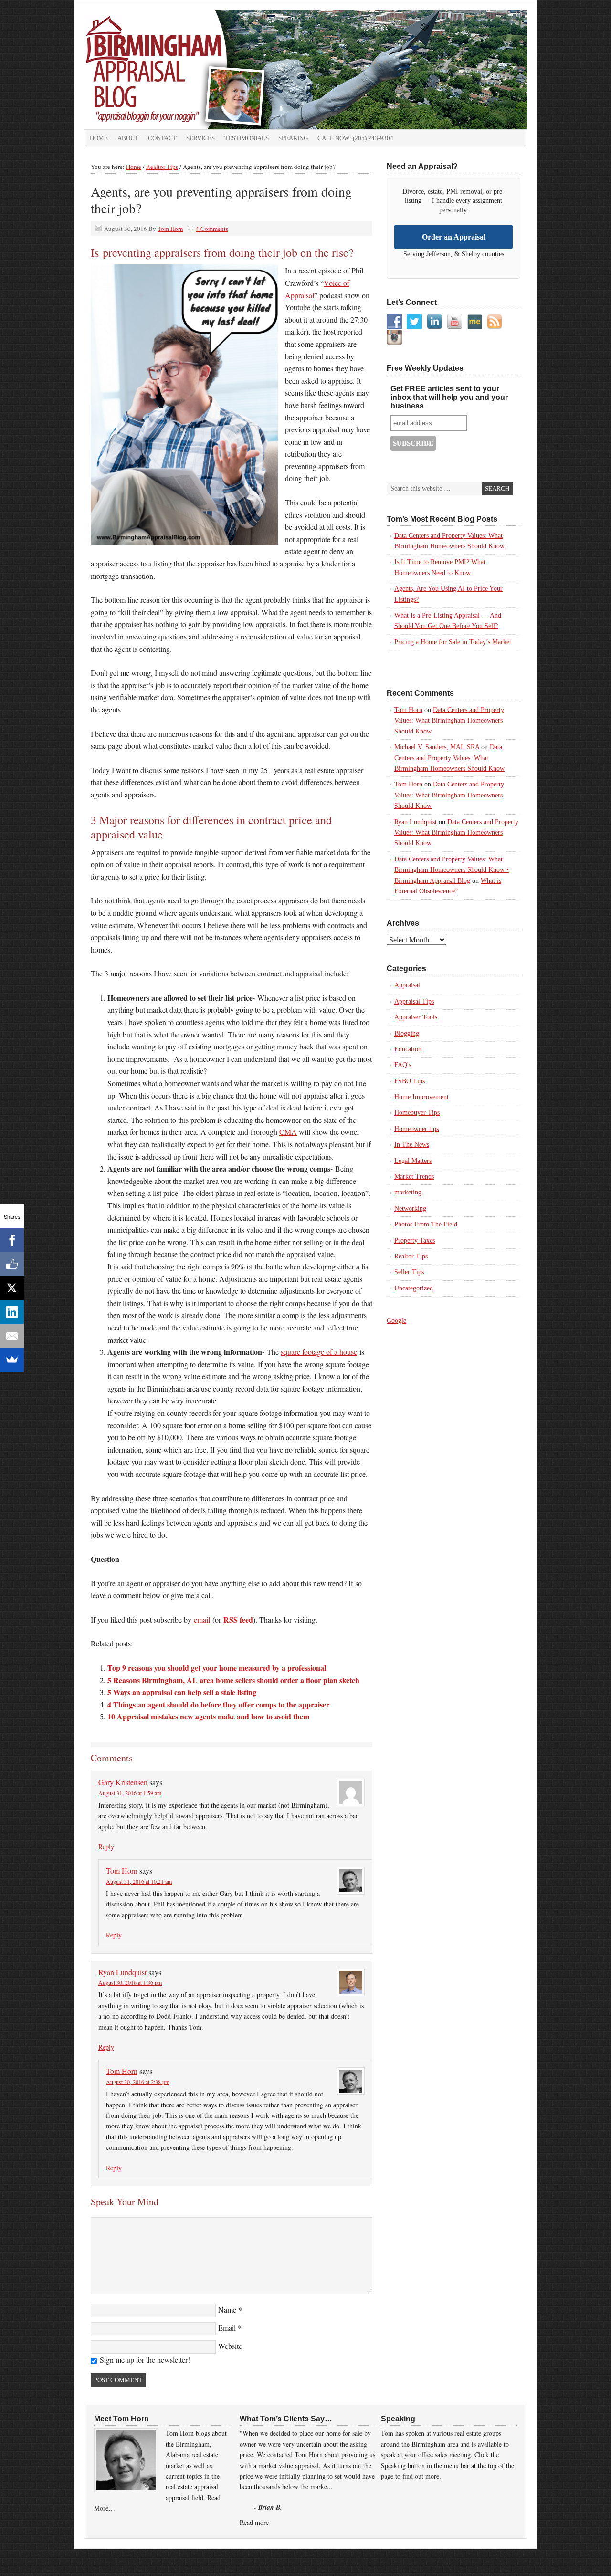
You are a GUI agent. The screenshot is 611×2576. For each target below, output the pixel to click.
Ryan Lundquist (122, 1972)
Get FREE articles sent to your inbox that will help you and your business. (449, 397)
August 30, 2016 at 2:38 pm (138, 2082)
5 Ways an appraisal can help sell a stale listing (182, 1692)
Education (408, 1049)
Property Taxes (415, 1241)
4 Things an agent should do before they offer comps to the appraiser (218, 1704)
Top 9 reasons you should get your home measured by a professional (217, 1668)
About (128, 138)
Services (200, 138)
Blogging (407, 1033)
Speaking (293, 138)
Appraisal (407, 985)
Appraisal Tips (414, 1001)
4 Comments (212, 229)
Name (227, 2309)
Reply (106, 1847)
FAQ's (403, 1065)
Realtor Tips (411, 1256)
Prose (403, 2559)
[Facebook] (12, 1240)
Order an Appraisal (454, 237)
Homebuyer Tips (417, 1113)
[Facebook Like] (12, 1264)
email (202, 1619)
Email (227, 2328)
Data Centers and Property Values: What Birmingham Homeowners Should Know (449, 721)
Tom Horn (170, 229)
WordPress (494, 2559)
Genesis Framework (447, 2559)
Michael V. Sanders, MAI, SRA (437, 747)
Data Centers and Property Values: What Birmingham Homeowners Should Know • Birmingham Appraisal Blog (452, 870)
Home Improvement (421, 1097)
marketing (408, 1192)
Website (230, 2346)
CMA (288, 1132)
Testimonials (247, 138)
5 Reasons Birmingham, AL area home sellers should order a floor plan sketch (233, 1680)
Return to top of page (108, 2559)
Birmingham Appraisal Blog (191, 70)
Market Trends (414, 1177)
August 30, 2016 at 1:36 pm (130, 1982)
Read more (254, 2522)
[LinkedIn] (12, 1312)
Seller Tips (409, 1272)
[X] (12, 1288)
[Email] (12, 1336)
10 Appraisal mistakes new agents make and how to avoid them (208, 1716)
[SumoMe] (12, 1360)
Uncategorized (414, 1288)
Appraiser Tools (416, 1017)
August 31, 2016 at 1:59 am (130, 1793)
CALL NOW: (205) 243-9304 (355, 138)
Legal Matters (413, 1161)
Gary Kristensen (123, 1782)
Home (99, 138)
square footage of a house (319, 1352)
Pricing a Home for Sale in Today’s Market (453, 642)
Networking (410, 1209)
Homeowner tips (416, 1129)
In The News (412, 1145)
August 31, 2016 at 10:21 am (139, 1881)
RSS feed (238, 1619)
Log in (523, 2559)
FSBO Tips (410, 1081)
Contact (162, 138)
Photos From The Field (426, 1224)
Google (396, 1321)
